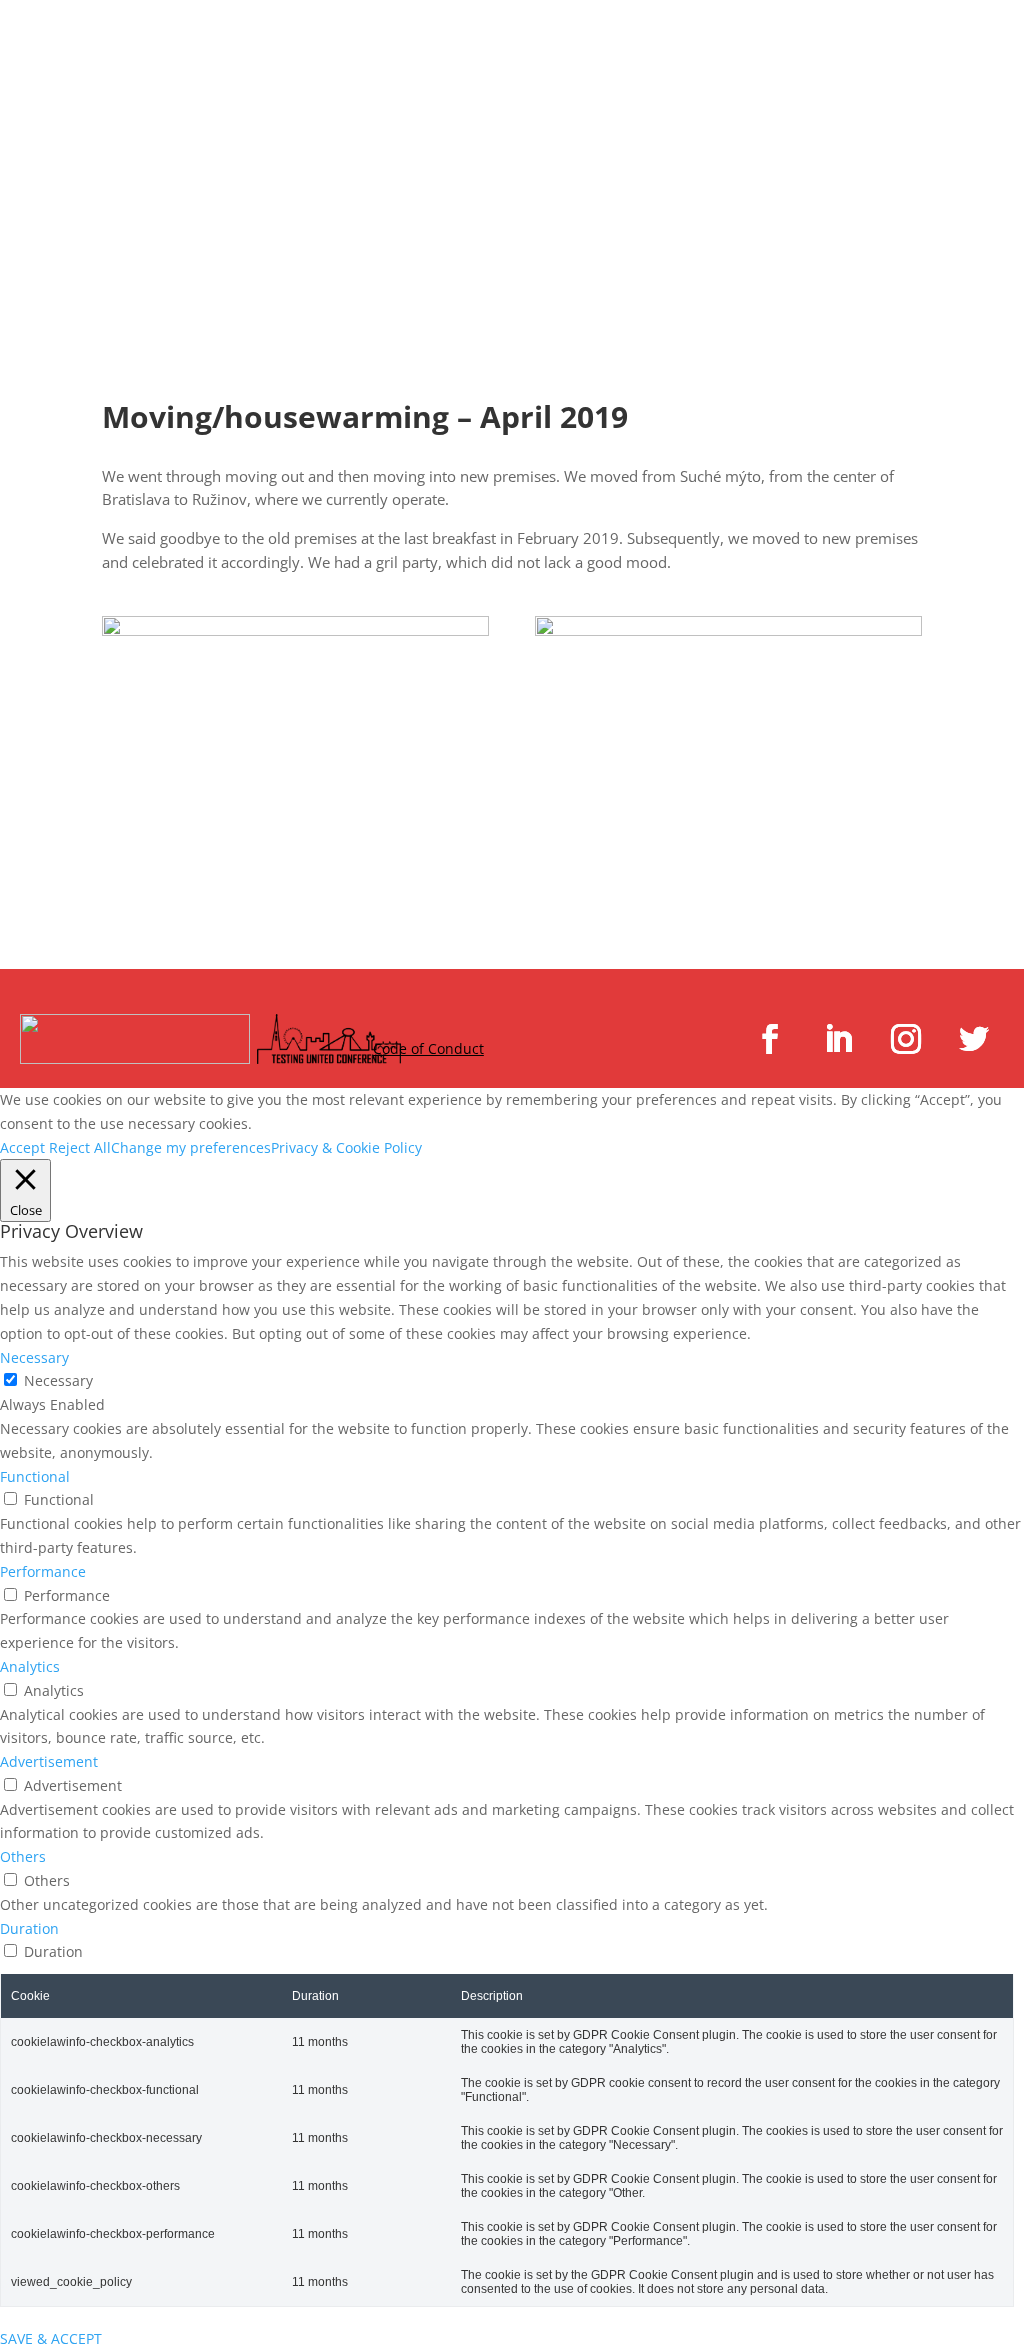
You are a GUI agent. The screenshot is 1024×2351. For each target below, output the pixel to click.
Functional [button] (35, 1476)
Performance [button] (43, 1571)
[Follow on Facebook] (770, 1039)
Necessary (58, 1380)
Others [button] (23, 1856)
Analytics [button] (30, 1666)
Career (964, 38)
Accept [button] (22, 1147)
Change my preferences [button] (191, 1147)
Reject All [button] (80, 1147)
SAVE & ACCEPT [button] (51, 2338)
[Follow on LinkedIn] (838, 1039)
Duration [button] (29, 1928)
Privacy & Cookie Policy (346, 1147)
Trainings (827, 38)
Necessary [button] (34, 1357)
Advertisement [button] (49, 1761)
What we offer (633, 38)
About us (930, 114)
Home (469, 38)
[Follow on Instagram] (906, 1039)
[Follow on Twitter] (974, 1039)
